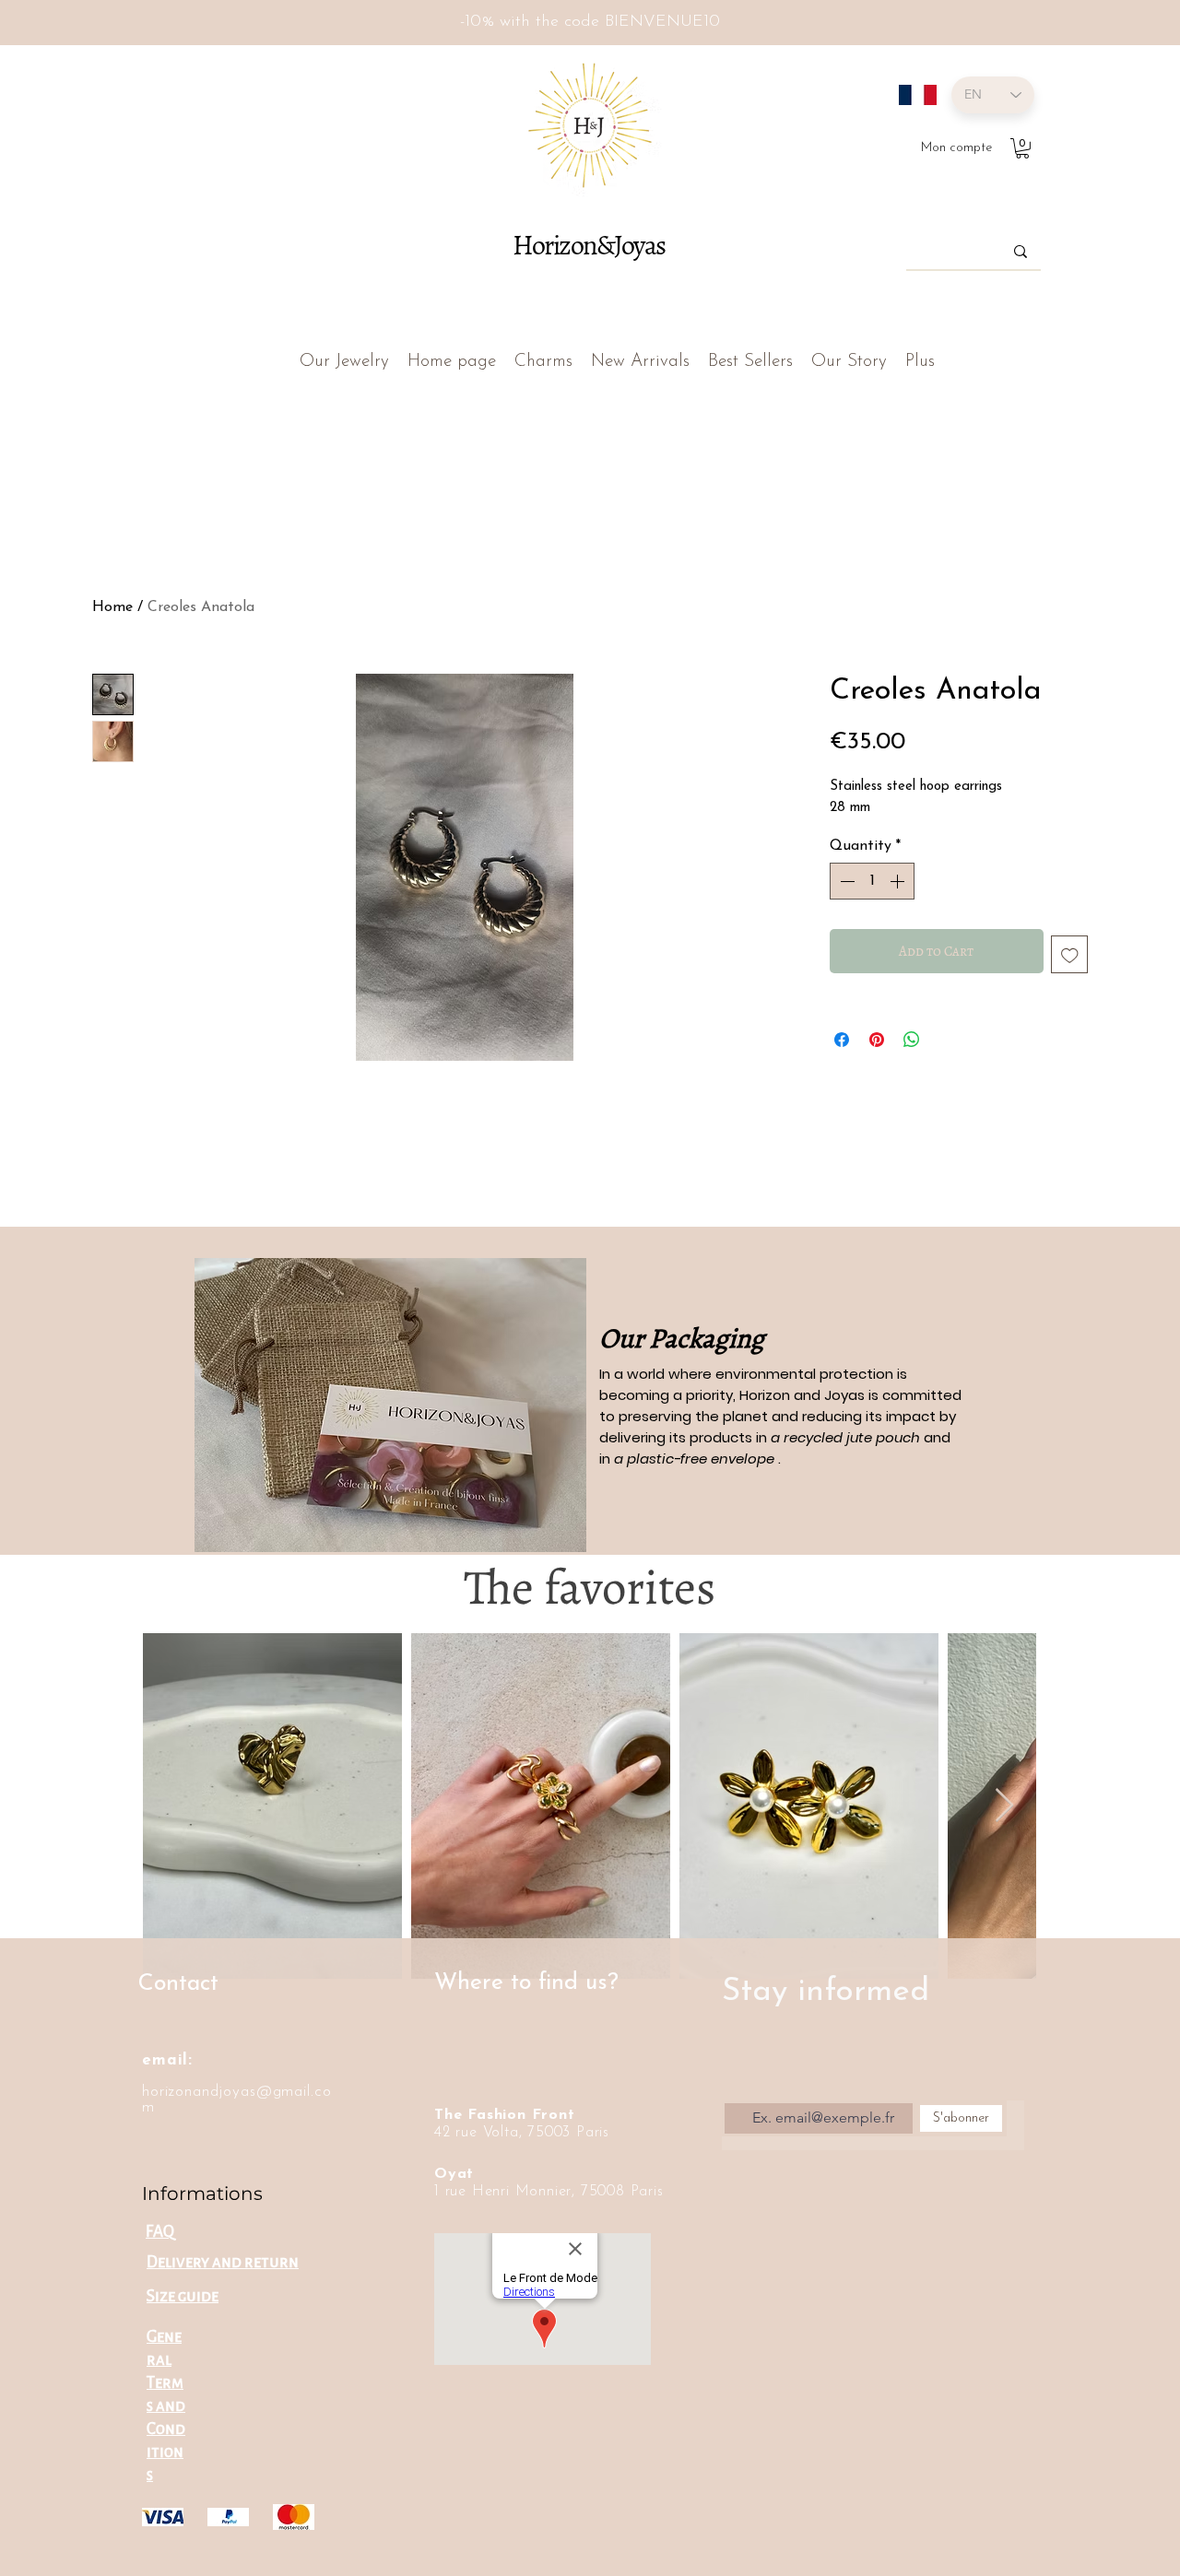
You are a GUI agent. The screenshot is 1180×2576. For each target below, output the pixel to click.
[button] (1022, 148)
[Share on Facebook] (842, 1040)
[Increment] (899, 881)
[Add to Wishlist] (1070, 954)
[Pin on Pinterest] (877, 1040)
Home (112, 607)
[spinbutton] (872, 881)
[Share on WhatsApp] (912, 1040)
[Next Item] (1004, 1806)
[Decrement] (845, 881)
